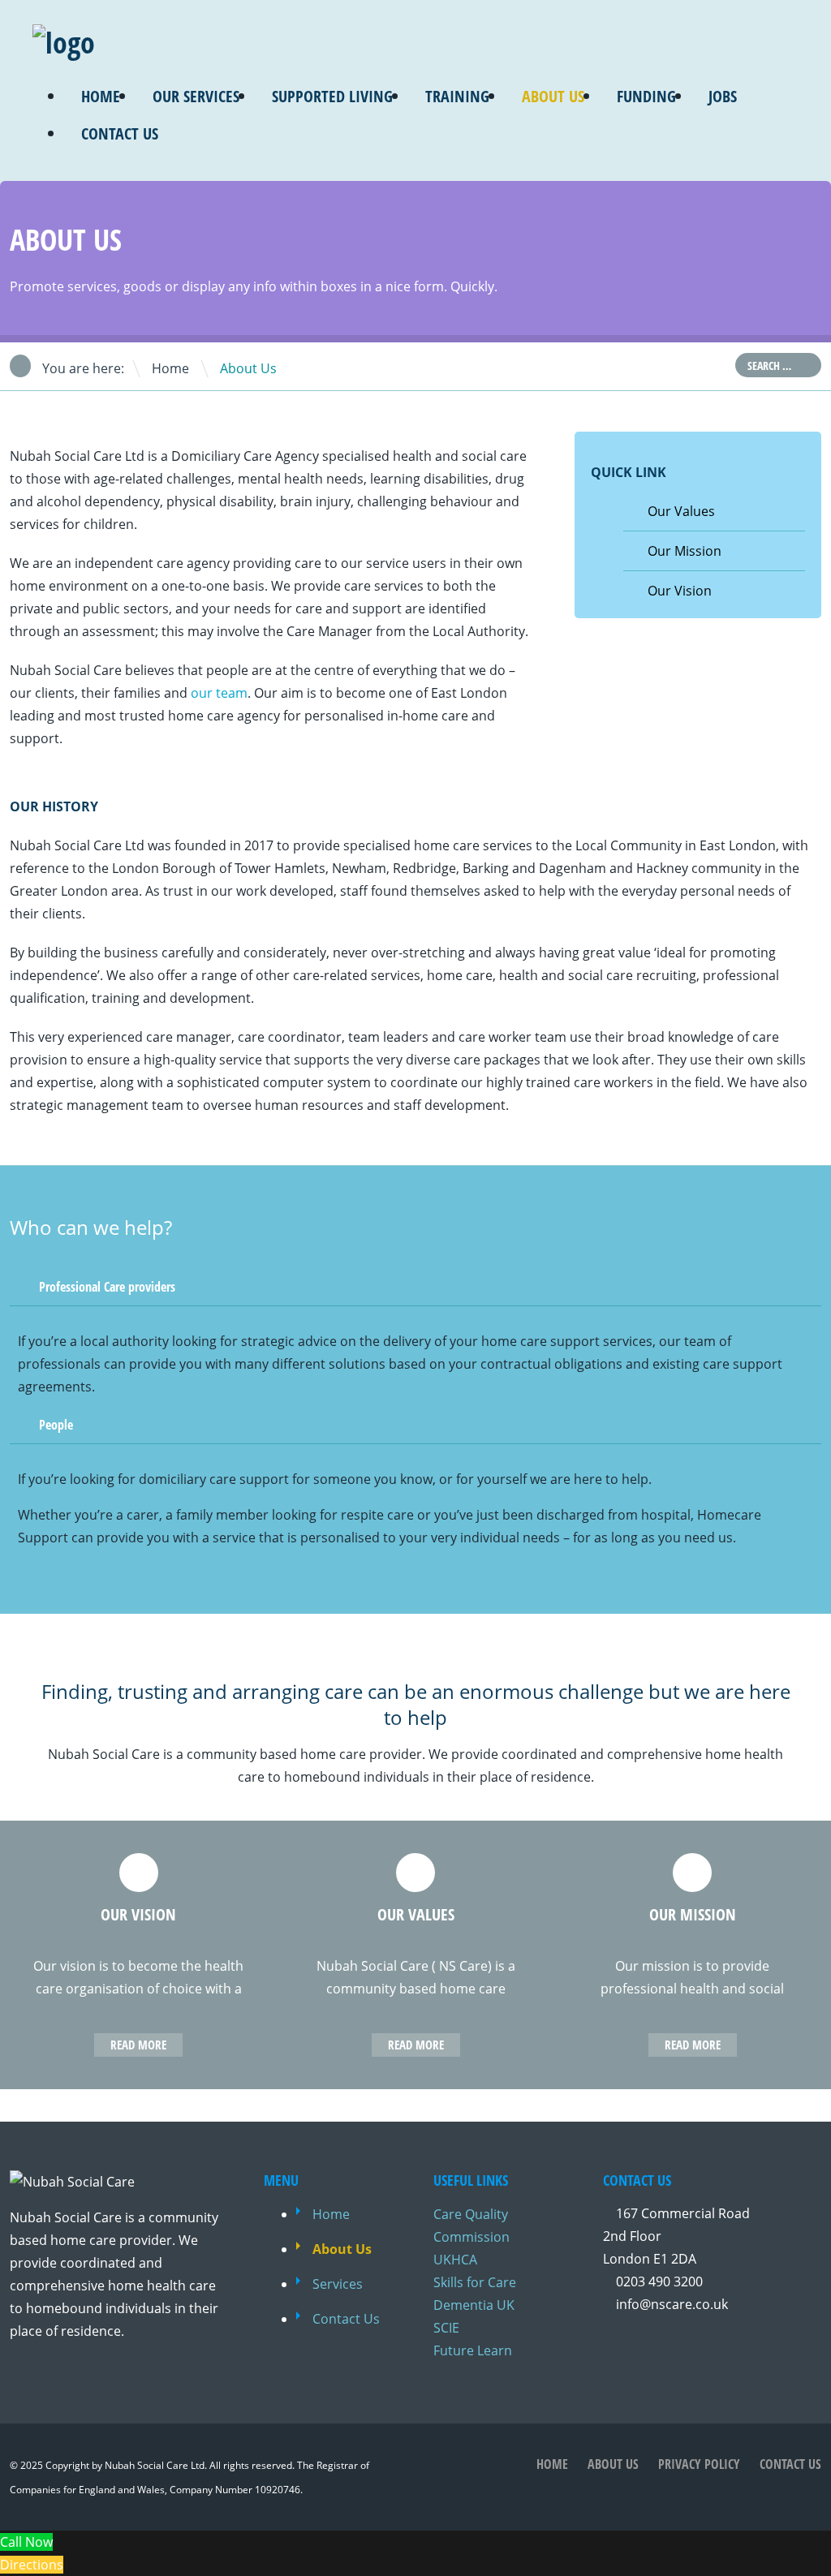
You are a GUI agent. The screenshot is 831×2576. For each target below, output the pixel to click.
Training (457, 96)
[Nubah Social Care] (64, 43)
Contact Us (120, 133)
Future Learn (473, 2350)
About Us (553, 96)
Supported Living (332, 96)
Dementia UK (474, 2305)
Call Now (26, 2542)
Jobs (723, 96)
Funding (646, 96)
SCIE (446, 2328)
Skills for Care (475, 2282)
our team (219, 693)
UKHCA (455, 2260)
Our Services (196, 96)
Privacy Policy (699, 2464)
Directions (32, 2565)
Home (101, 96)
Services (338, 2284)
